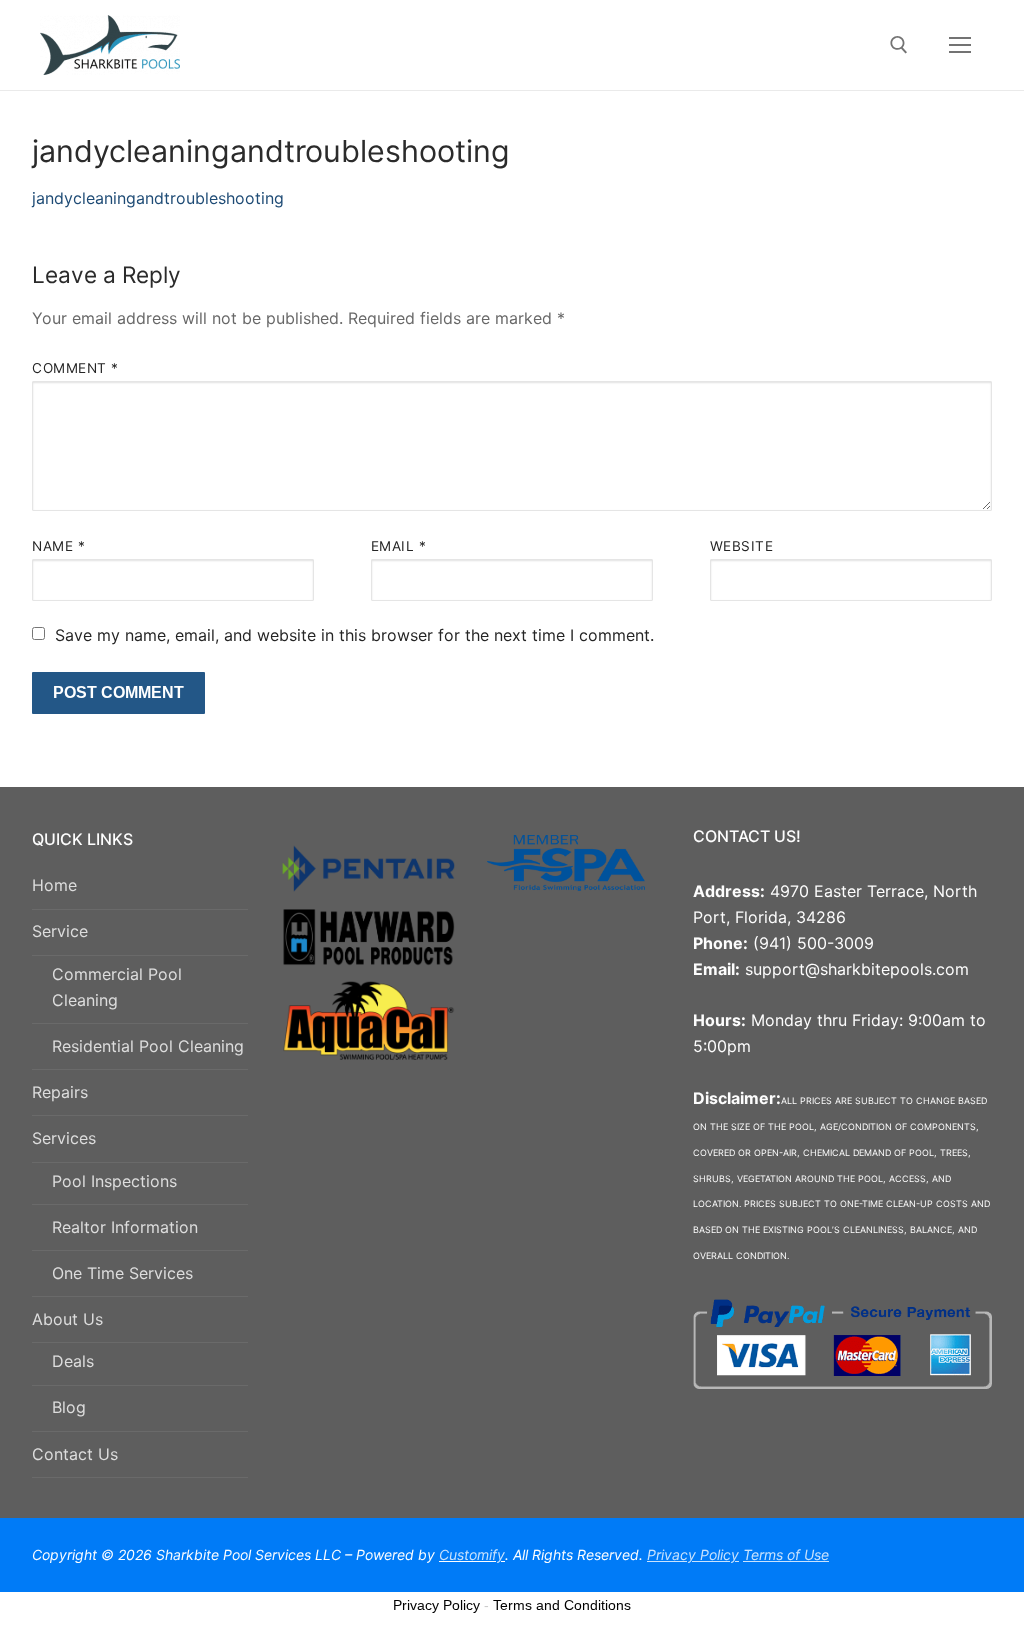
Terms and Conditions (562, 1605)
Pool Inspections (114, 1181)
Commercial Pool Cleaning (117, 987)
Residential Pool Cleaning (148, 1046)
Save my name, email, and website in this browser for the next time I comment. (354, 635)
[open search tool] (899, 45)
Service (60, 931)
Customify (472, 1554)
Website (742, 546)
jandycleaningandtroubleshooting (158, 198)
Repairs (60, 1092)
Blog (69, 1407)
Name (58, 546)
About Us (67, 1319)
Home (54, 885)
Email (399, 546)
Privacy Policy (436, 1605)
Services (64, 1138)
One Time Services (122, 1273)
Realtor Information (125, 1227)
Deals (73, 1361)
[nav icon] (960, 45)
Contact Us (75, 1454)
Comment (75, 368)
